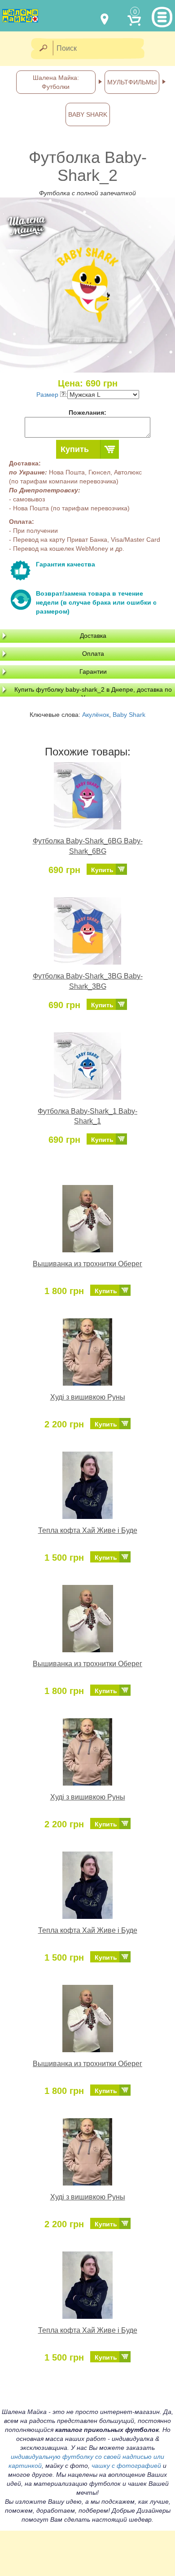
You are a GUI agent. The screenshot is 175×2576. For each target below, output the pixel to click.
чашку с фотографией (126, 2466)
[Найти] (43, 49)
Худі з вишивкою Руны (88, 1397)
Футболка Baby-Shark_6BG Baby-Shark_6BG (88, 846)
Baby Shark (129, 715)
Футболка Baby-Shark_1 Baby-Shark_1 (87, 1116)
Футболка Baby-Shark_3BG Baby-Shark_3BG (88, 981)
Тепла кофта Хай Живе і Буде (88, 1530)
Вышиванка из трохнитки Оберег (87, 1264)
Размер (48, 395)
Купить (75, 449)
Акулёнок (96, 715)
